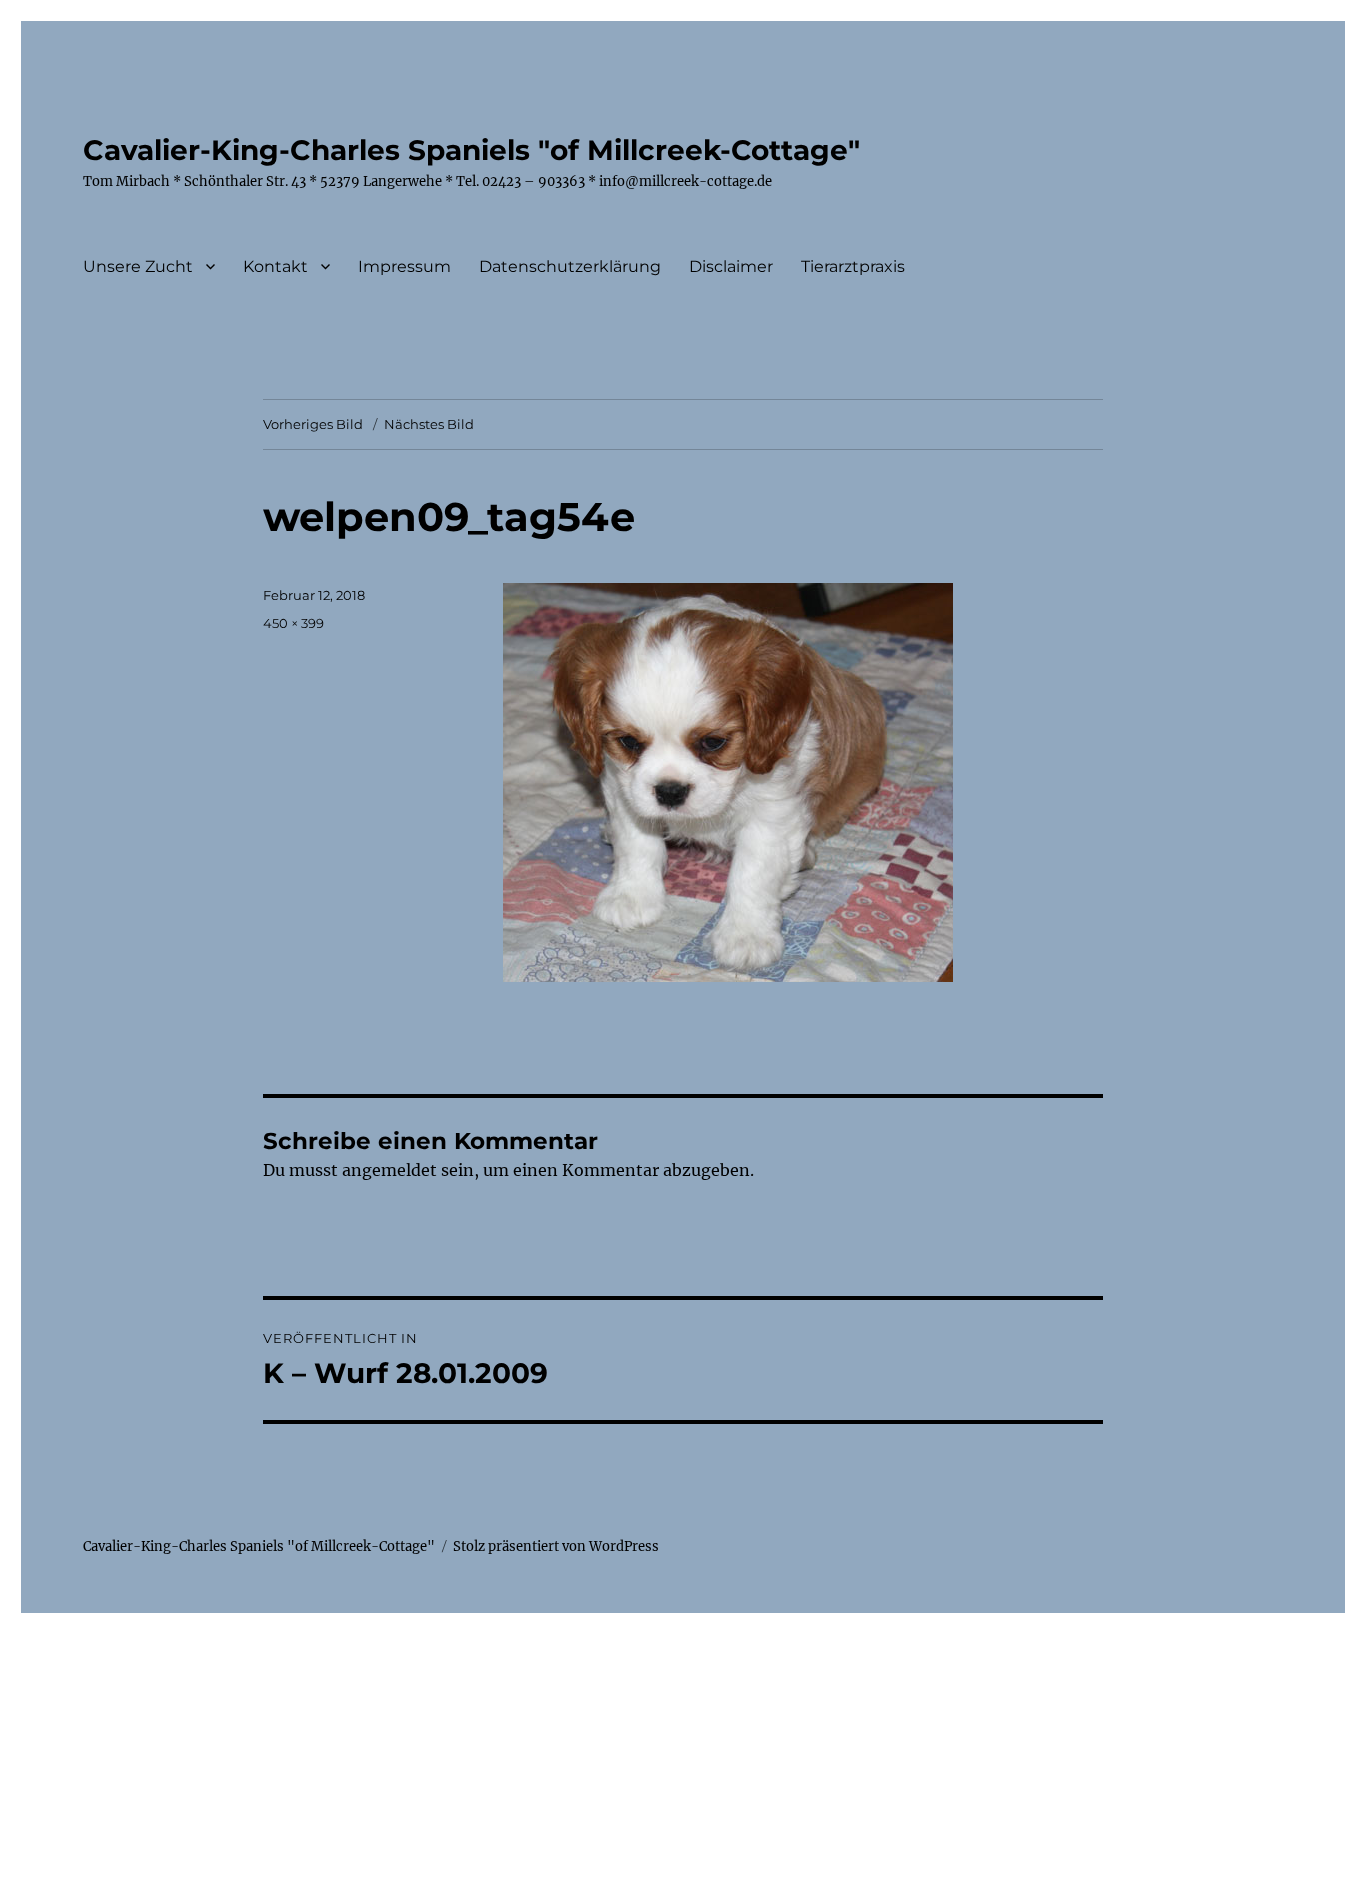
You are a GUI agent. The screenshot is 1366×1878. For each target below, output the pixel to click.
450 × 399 (293, 623)
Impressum (404, 266)
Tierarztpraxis (853, 266)
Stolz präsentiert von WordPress (556, 1546)
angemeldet (389, 1170)
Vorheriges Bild (313, 424)
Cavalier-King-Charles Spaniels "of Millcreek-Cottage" (471, 150)
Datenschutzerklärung (570, 266)
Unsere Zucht (138, 266)
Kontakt (275, 266)
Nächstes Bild (429, 424)
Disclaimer (731, 266)
